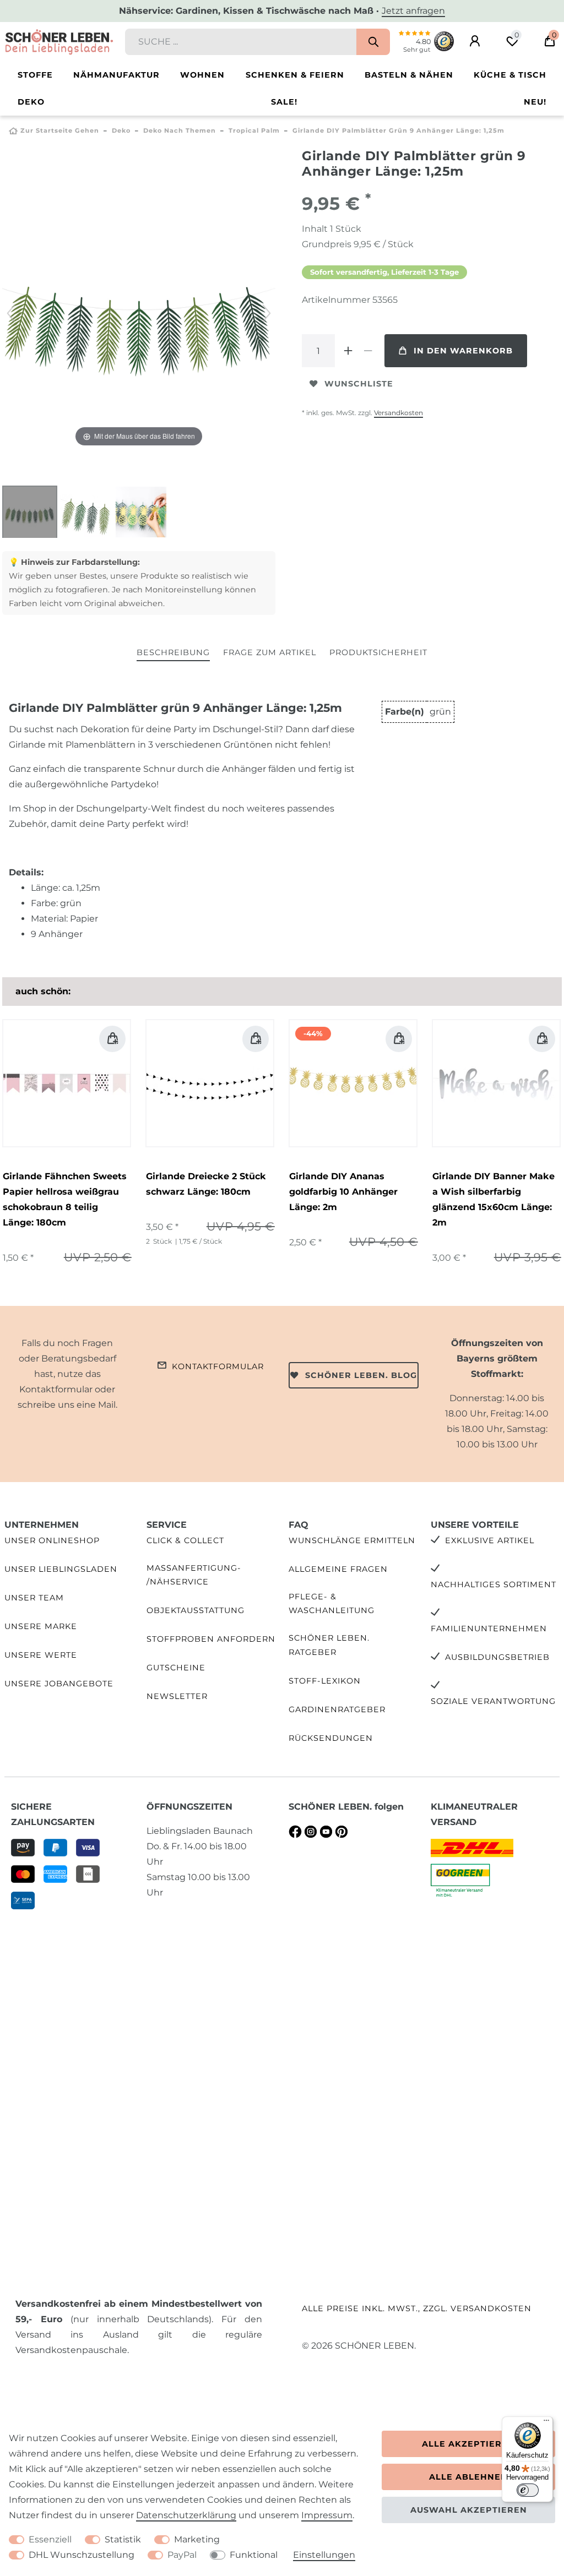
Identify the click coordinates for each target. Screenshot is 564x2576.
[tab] (173, 653)
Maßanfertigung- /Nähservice (194, 1575)
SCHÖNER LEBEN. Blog (361, 1375)
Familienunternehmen (489, 1629)
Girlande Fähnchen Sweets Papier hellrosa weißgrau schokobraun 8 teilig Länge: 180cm (65, 1199)
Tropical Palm (254, 130)
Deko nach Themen (180, 130)
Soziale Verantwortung (493, 1701)
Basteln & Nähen (409, 75)
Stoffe (35, 75)
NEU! (535, 102)
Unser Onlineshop (52, 1540)
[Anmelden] (475, 41)
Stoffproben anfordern (211, 1639)
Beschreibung (173, 652)
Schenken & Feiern (295, 75)
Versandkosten (398, 413)
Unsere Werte (41, 1655)
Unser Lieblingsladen (61, 1569)
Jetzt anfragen (413, 11)
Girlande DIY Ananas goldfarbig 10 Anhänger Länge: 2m (343, 1192)
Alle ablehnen (468, 2477)
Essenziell (50, 2539)
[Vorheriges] (11, 313)
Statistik (123, 2539)
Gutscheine (176, 1668)
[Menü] (546, 2423)
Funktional (254, 2555)
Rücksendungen (331, 1738)
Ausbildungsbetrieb (497, 1657)
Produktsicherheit (378, 652)
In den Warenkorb (463, 351)
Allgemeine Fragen (338, 1569)
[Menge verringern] (368, 351)
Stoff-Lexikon (325, 1681)
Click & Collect (185, 1540)
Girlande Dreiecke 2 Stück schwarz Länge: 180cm (206, 1184)
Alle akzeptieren (468, 2444)
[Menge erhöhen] (348, 351)
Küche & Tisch (510, 75)
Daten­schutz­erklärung (186, 2515)
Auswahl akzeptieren (469, 2510)
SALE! (284, 102)
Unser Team (34, 1598)
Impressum (327, 2515)
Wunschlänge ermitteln (352, 1540)
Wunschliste (359, 384)
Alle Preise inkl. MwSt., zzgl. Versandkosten (417, 2308)
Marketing (197, 2539)
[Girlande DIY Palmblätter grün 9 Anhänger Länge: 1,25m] (30, 513)
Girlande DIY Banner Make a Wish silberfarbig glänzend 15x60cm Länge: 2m (493, 1199)
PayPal (182, 2555)
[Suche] (373, 42)
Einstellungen (324, 2555)
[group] (67, 1083)
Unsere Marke (41, 1626)
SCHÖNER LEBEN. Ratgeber (329, 1645)
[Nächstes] (267, 313)
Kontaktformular (218, 1366)
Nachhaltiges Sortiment (493, 1584)
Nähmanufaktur (116, 75)
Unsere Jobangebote (59, 1684)
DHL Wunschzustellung (82, 2555)
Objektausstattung (196, 1610)
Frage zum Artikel (270, 652)
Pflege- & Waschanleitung (332, 1603)
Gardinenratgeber (337, 1709)
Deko (31, 102)
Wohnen (202, 75)
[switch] (528, 2490)
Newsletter (177, 1696)
